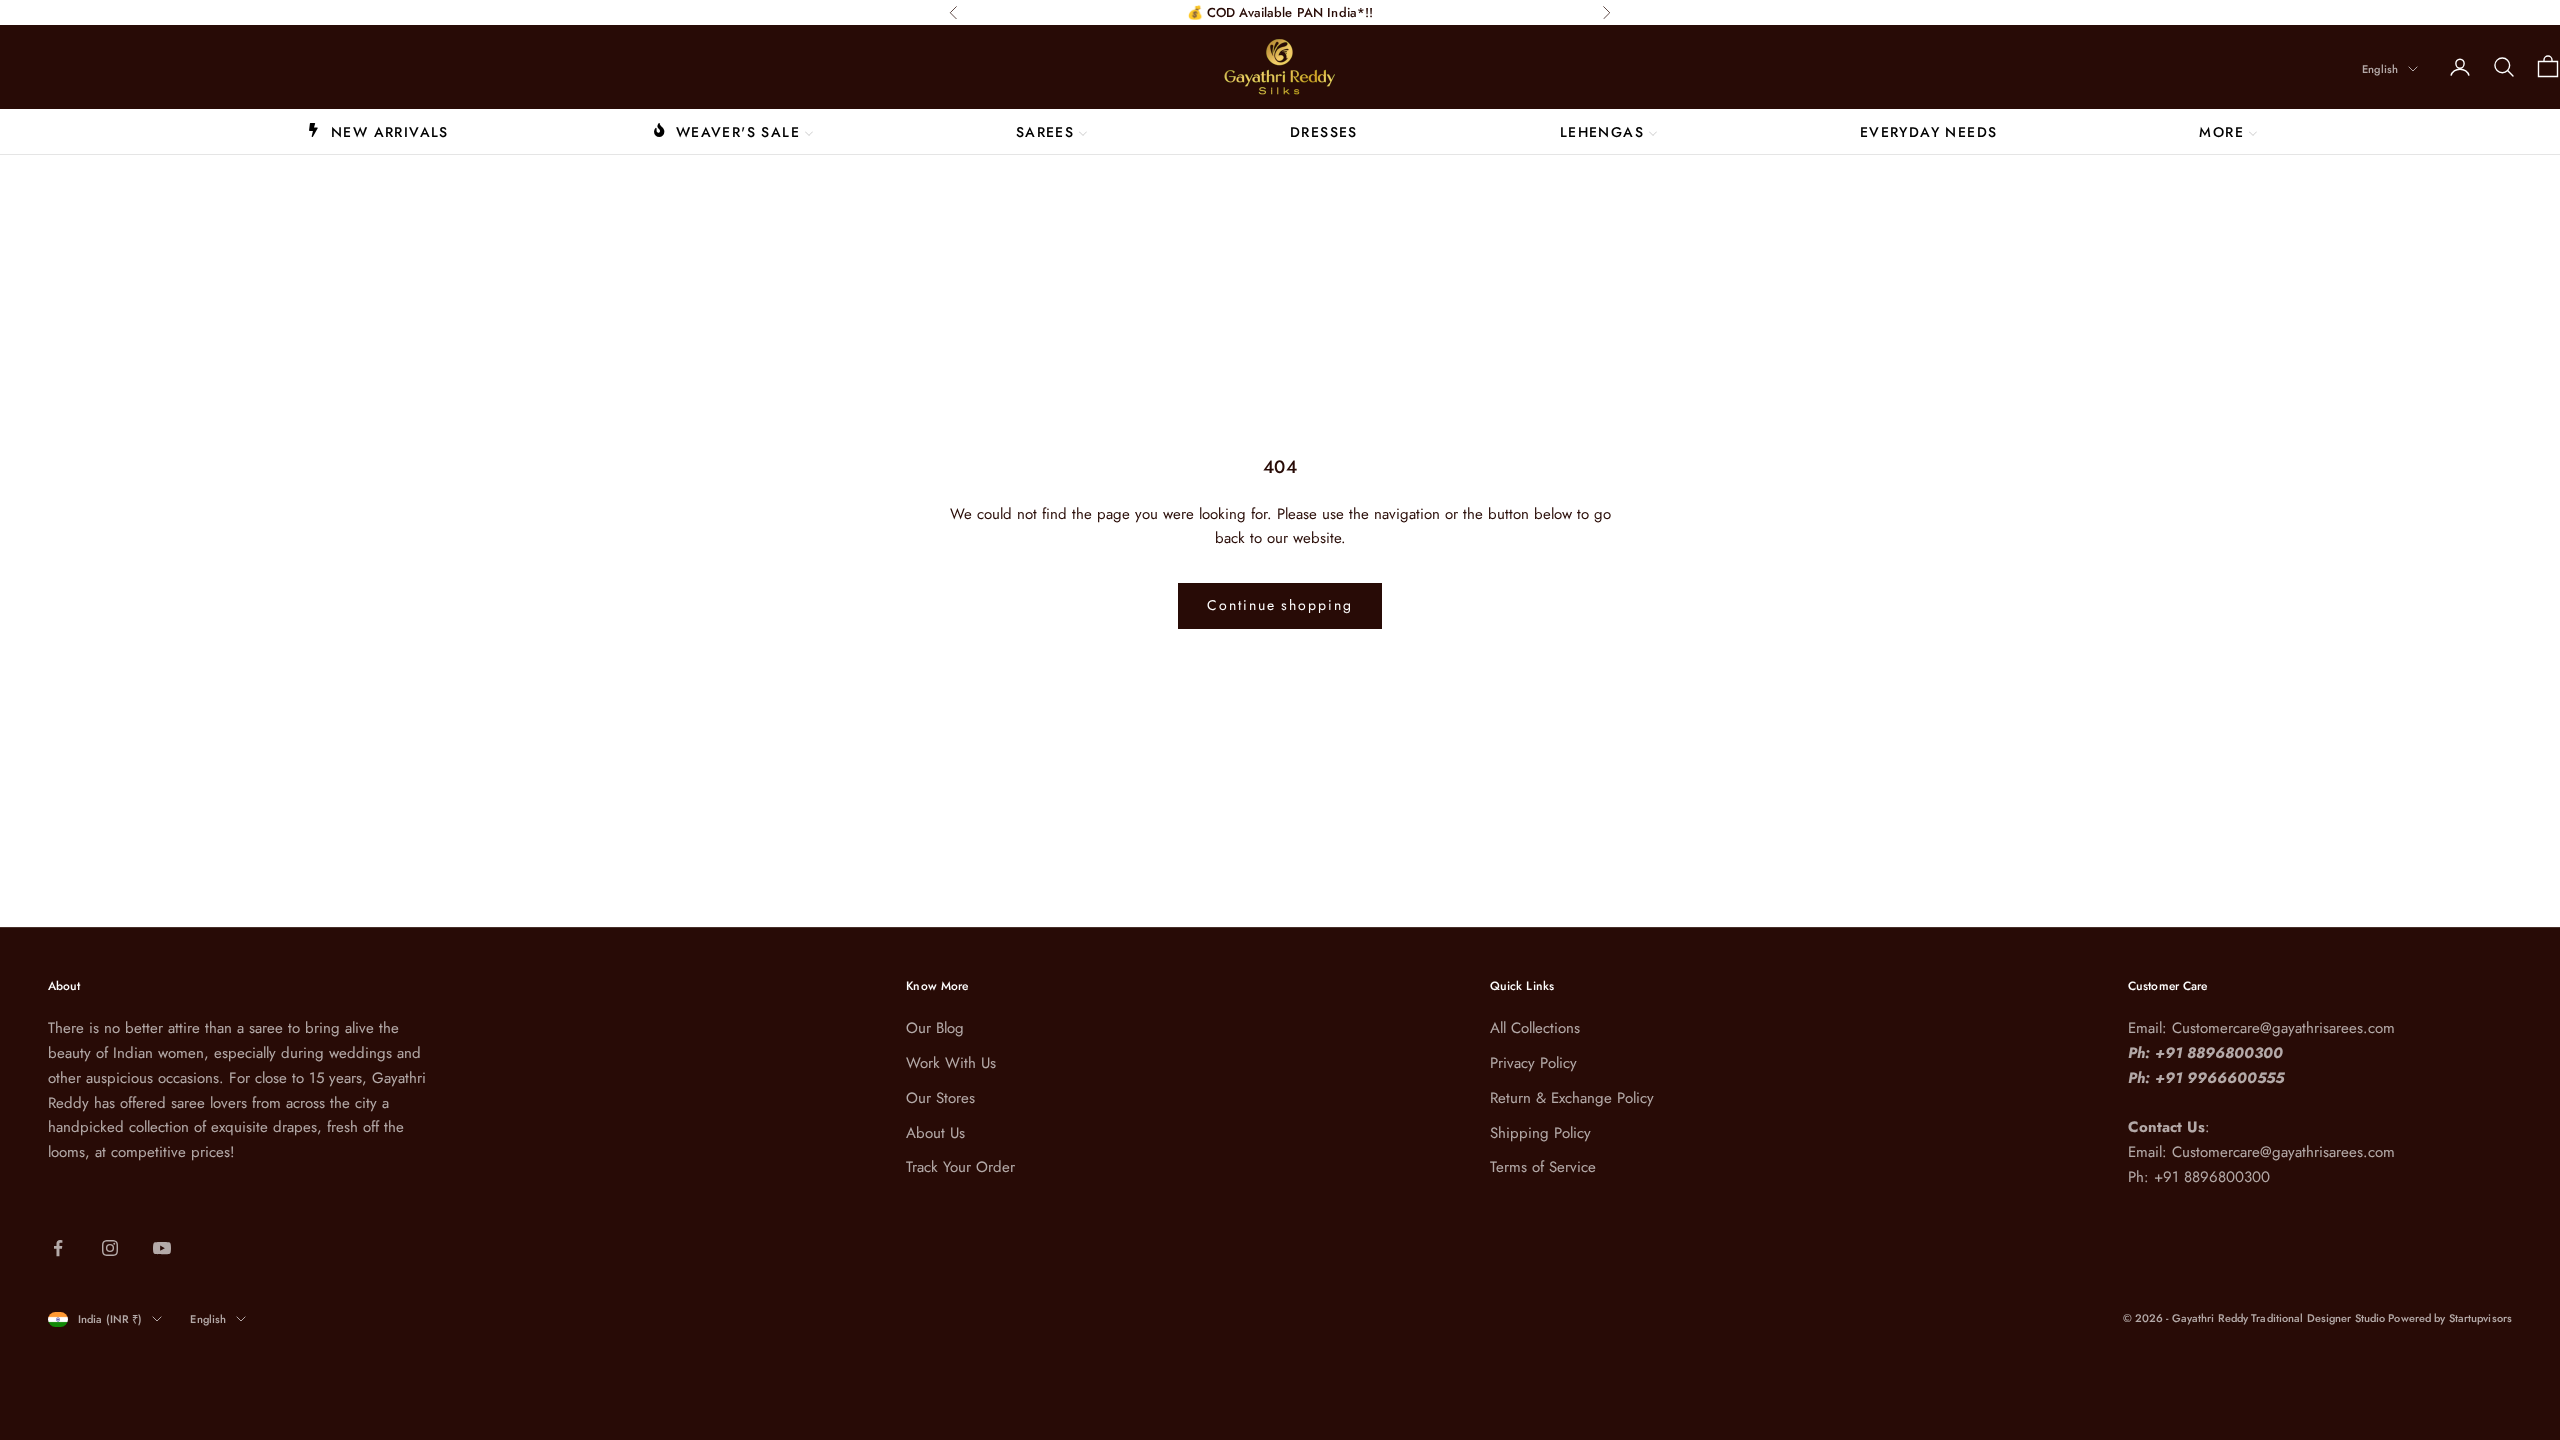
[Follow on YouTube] (162, 1248)
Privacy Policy (1533, 1063)
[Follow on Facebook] (58, 1248)
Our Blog (935, 1028)
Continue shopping (1280, 605)
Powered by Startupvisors (2450, 1318)
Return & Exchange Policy (1572, 1098)
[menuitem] (377, 131)
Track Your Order (960, 1167)
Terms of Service (1543, 1167)
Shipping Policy (1540, 1133)
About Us (935, 1133)
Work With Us (951, 1063)
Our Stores (940, 1098)
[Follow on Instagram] (110, 1248)
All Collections (1535, 1028)
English (2380, 69)
